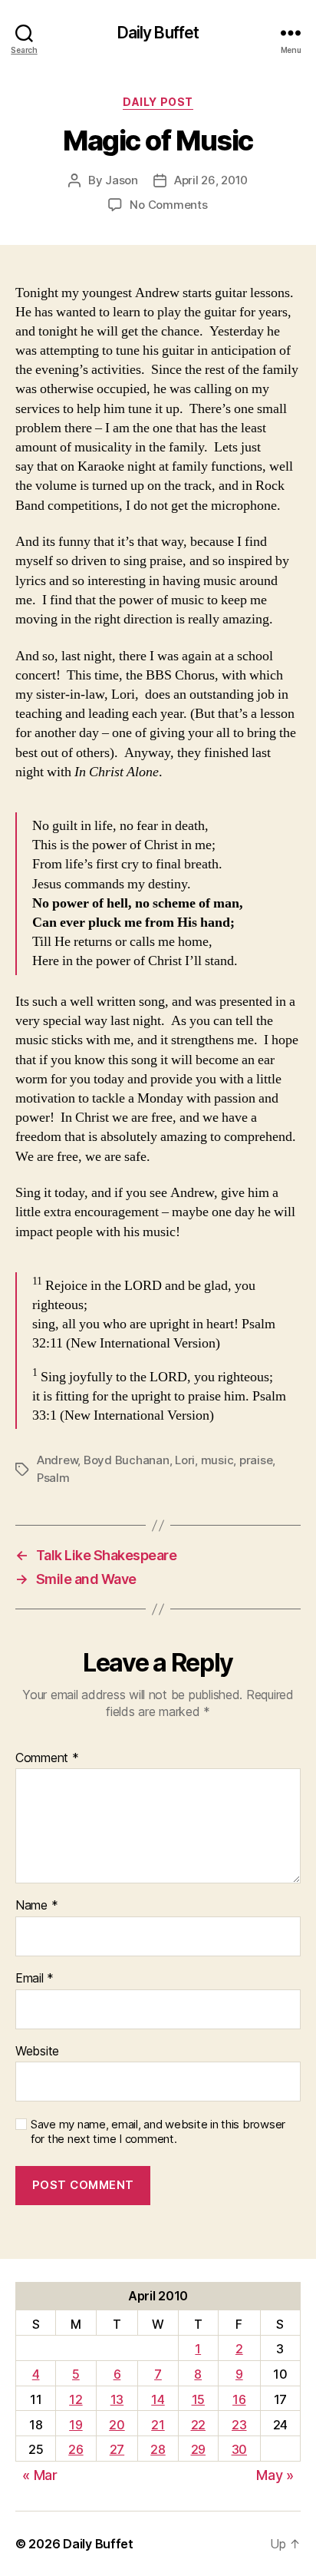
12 (76, 2399)
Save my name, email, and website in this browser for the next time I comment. (158, 2132)
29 (198, 2449)
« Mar (40, 2475)
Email (35, 1979)
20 (117, 2425)
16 (239, 2399)
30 (239, 2449)
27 (117, 2449)
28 (158, 2449)
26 (76, 2449)
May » (275, 2475)
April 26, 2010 (211, 180)
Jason (122, 180)
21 (158, 2425)
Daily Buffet (158, 33)
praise (256, 1460)
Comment (47, 1758)
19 (76, 2425)
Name (36, 1906)
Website (37, 2052)
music (217, 1460)
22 (198, 2425)
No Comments (168, 205)
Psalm (53, 1478)
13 (117, 2399)
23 (239, 2425)
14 (158, 2399)
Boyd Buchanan (127, 1460)
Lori (185, 1460)
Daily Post (158, 102)
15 (198, 2399)
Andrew (57, 1460)
